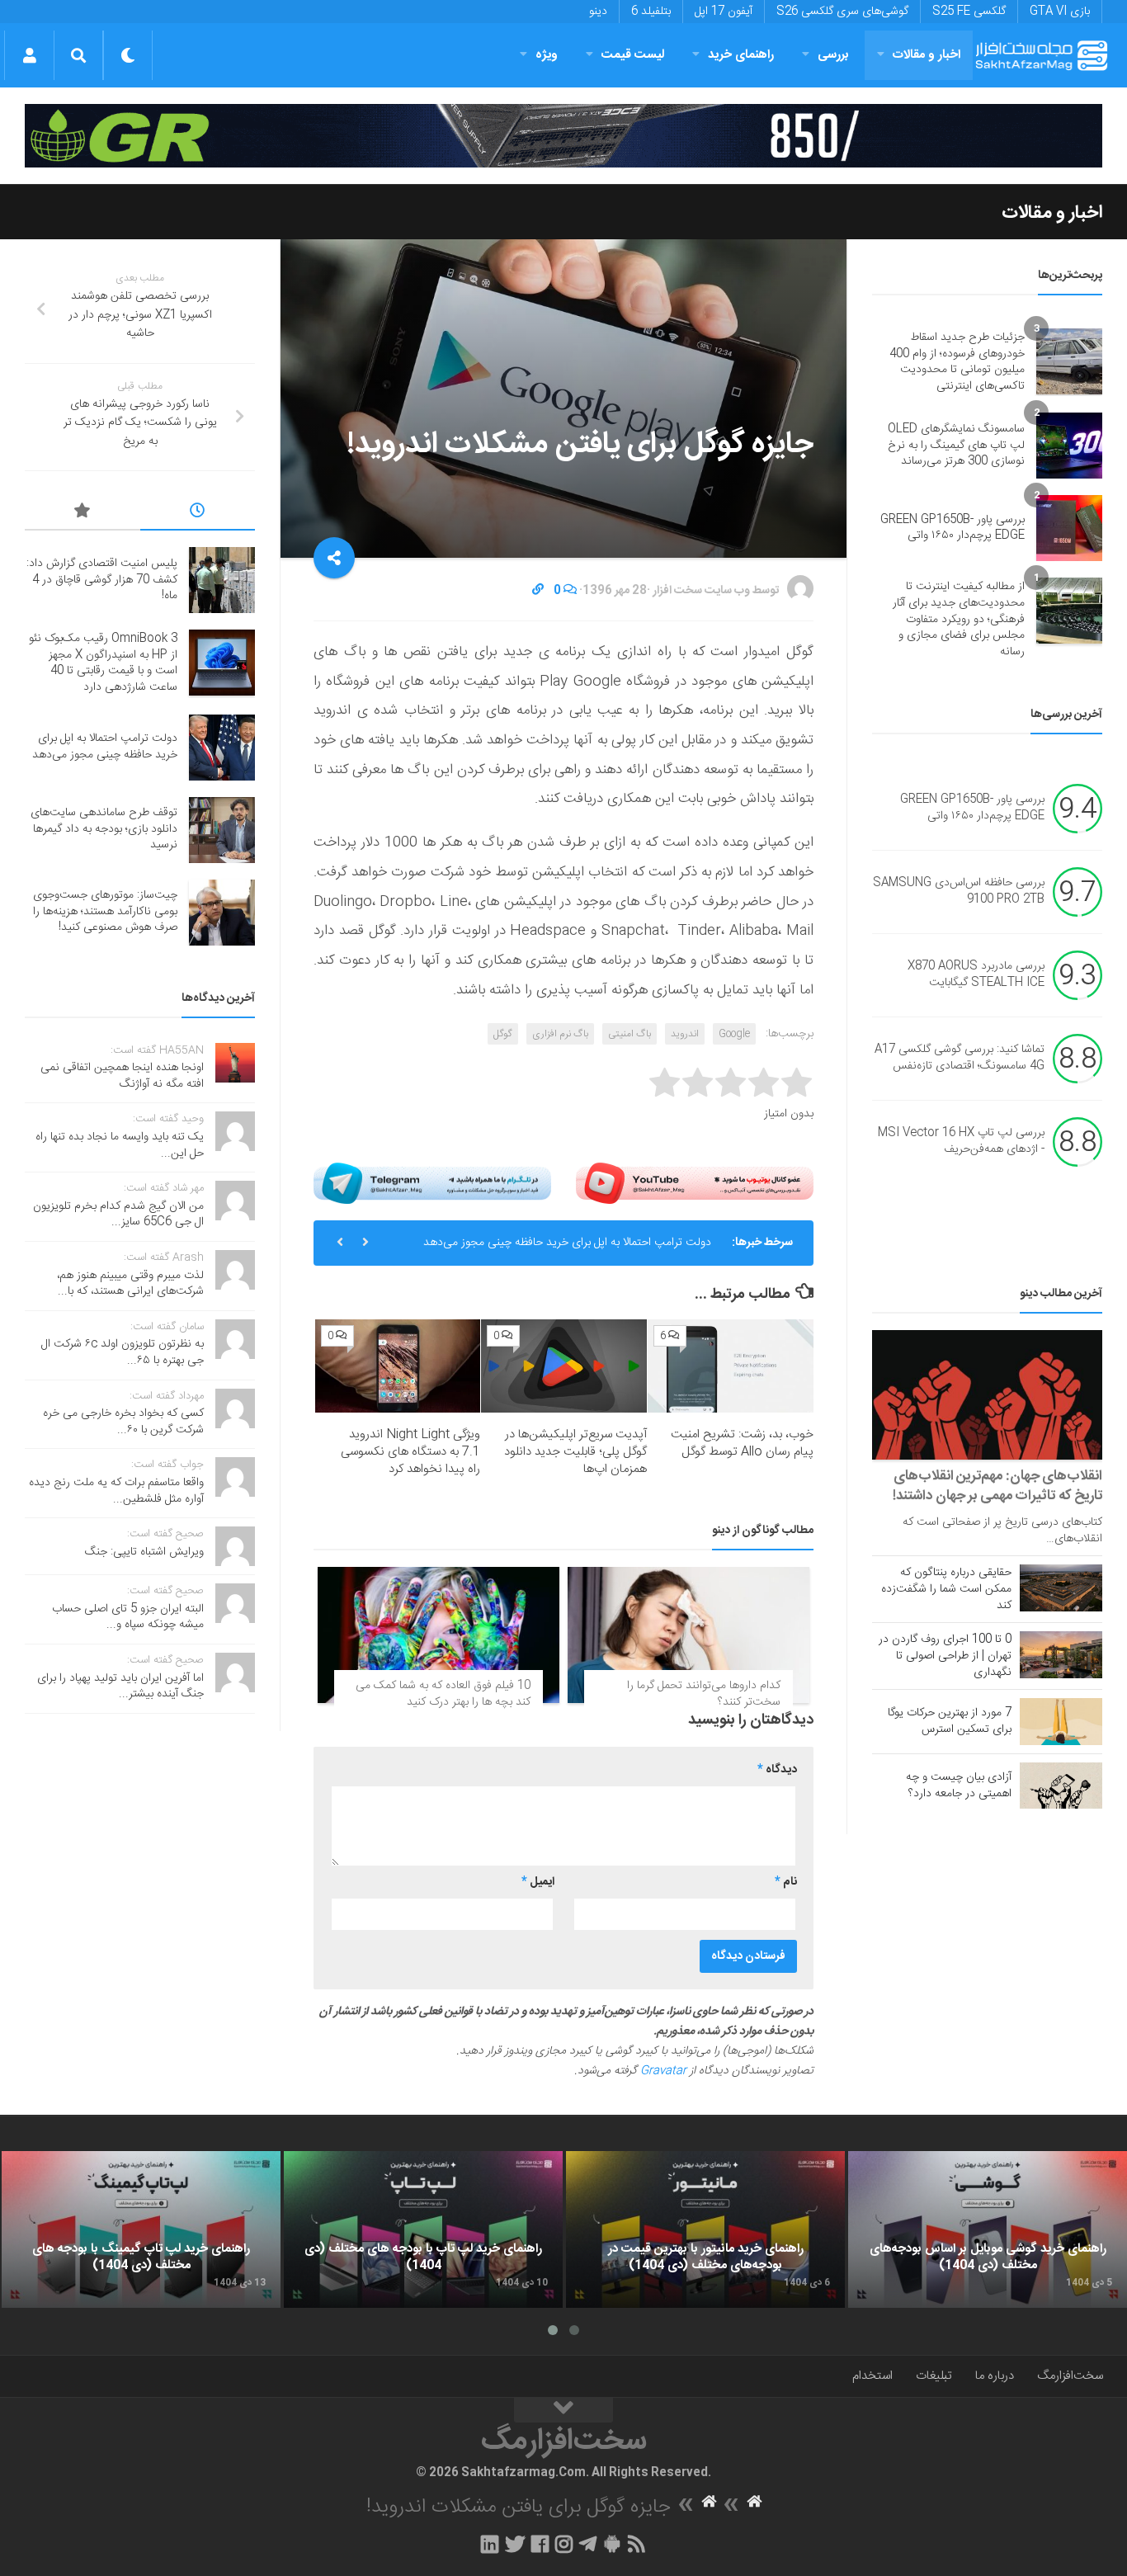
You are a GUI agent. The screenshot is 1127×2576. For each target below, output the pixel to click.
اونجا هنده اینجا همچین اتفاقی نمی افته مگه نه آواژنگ (122, 1076)
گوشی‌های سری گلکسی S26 (842, 12)
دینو (598, 12)
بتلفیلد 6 (651, 12)
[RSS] (637, 2544)
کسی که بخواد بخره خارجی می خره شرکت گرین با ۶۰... (123, 1422)
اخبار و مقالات (927, 55)
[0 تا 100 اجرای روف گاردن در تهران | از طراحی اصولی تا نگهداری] (1061, 1654)
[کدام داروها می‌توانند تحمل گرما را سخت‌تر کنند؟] (688, 1635)
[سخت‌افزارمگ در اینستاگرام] (564, 2544)
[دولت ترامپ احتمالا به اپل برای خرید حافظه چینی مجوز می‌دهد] (222, 748)
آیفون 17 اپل (724, 12)
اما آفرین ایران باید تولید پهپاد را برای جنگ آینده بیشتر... (120, 1687)
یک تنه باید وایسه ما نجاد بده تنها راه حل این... (120, 1145)
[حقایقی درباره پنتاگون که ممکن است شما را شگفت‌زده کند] (1061, 1588)
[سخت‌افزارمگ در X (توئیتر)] (515, 2544)
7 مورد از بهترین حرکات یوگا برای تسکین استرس (950, 1721)
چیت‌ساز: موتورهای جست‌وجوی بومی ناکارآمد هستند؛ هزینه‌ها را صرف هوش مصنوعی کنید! (105, 911)
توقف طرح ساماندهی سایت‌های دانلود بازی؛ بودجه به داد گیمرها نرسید (104, 829)
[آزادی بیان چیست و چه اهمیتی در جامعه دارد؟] (1061, 1786)
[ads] (563, 136)
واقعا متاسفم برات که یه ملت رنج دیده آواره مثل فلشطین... (116, 1491)
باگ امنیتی (630, 1034)
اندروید (685, 1034)
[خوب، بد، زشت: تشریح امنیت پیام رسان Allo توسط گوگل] (731, 1366)
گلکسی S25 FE (969, 12)
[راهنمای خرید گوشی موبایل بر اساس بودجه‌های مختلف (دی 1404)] (988, 2229)
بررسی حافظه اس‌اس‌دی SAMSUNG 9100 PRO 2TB (959, 892)
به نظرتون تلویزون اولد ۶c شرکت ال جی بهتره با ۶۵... (123, 1352)
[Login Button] (29, 55)
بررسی (833, 55)
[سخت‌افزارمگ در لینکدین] (490, 2544)
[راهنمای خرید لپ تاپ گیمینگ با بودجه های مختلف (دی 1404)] (141, 2229)
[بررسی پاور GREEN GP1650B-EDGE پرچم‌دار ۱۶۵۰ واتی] (1069, 528)
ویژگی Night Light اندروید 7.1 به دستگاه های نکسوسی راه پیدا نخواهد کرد (410, 1452)
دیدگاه (777, 1770)
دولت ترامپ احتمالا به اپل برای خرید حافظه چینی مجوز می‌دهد (567, 1243)
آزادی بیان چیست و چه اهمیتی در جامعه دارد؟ (959, 1786)
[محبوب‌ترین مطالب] (83, 513)
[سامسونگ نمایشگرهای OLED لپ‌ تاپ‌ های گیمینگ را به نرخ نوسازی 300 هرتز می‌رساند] (1069, 446)
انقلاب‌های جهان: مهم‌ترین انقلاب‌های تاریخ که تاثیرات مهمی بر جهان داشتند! (997, 1486)
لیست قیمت (633, 55)
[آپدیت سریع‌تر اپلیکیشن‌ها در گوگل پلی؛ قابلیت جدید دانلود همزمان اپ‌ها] (564, 1366)
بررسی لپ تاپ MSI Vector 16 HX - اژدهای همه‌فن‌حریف (961, 1142)
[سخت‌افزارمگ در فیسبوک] (540, 2544)
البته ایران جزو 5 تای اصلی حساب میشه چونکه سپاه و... (128, 1617)
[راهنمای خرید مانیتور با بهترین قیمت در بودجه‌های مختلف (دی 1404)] (705, 2229)
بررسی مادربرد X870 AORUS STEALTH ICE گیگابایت (976, 975)
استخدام (872, 2376)
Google (734, 1034)
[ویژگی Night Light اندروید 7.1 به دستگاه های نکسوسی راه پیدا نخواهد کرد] (398, 1366)
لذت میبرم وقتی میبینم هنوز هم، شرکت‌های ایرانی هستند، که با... (130, 1284)
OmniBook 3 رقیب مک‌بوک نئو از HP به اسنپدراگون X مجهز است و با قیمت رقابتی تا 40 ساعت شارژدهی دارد (103, 663)
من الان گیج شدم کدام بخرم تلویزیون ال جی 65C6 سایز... (118, 1215)
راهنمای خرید (741, 55)
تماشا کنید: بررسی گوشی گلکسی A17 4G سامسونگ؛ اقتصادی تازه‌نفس (960, 1059)
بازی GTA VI (1060, 12)
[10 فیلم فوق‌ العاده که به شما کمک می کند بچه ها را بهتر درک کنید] (439, 1635)
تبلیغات (934, 2376)
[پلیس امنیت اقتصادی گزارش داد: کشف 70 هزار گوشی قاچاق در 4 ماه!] (222, 580)
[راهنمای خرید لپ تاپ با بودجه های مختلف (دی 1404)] (423, 2229)
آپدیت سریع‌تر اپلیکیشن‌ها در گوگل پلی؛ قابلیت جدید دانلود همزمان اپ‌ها (575, 1452)
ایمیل (538, 1882)
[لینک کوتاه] (538, 591)
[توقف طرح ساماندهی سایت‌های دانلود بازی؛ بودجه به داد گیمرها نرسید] (222, 830)
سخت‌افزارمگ (1070, 2376)
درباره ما (995, 2376)
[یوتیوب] (695, 1183)
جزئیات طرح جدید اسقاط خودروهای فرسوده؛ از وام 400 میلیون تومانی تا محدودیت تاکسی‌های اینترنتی (957, 362)
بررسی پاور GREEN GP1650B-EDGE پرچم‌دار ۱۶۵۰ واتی (953, 528)
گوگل (503, 1034)
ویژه (547, 55)
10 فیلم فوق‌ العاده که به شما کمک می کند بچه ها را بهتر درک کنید (443, 1694)
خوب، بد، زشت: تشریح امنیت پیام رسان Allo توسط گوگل (742, 1443)
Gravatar (663, 2071)
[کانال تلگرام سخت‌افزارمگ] (588, 2544)
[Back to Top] (563, 2410)
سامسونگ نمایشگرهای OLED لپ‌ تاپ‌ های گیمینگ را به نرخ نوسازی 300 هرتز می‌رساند (956, 445)
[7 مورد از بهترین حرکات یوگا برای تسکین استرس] (1061, 1721)
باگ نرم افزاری (560, 1034)
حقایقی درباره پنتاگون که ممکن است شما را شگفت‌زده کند (946, 1589)
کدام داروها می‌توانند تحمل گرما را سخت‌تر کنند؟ (704, 1694)
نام (786, 1882)
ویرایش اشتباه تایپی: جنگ (144, 1552)
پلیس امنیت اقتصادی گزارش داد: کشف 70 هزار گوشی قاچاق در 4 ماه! (102, 580)
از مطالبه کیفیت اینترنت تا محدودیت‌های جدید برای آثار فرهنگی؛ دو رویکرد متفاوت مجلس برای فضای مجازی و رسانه (959, 619)
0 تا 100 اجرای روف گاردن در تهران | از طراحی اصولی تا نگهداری (945, 1656)
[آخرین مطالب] (198, 513)
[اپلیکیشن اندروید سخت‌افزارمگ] (612, 2544)
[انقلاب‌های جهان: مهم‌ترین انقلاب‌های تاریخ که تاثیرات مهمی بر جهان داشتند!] (987, 1395)
